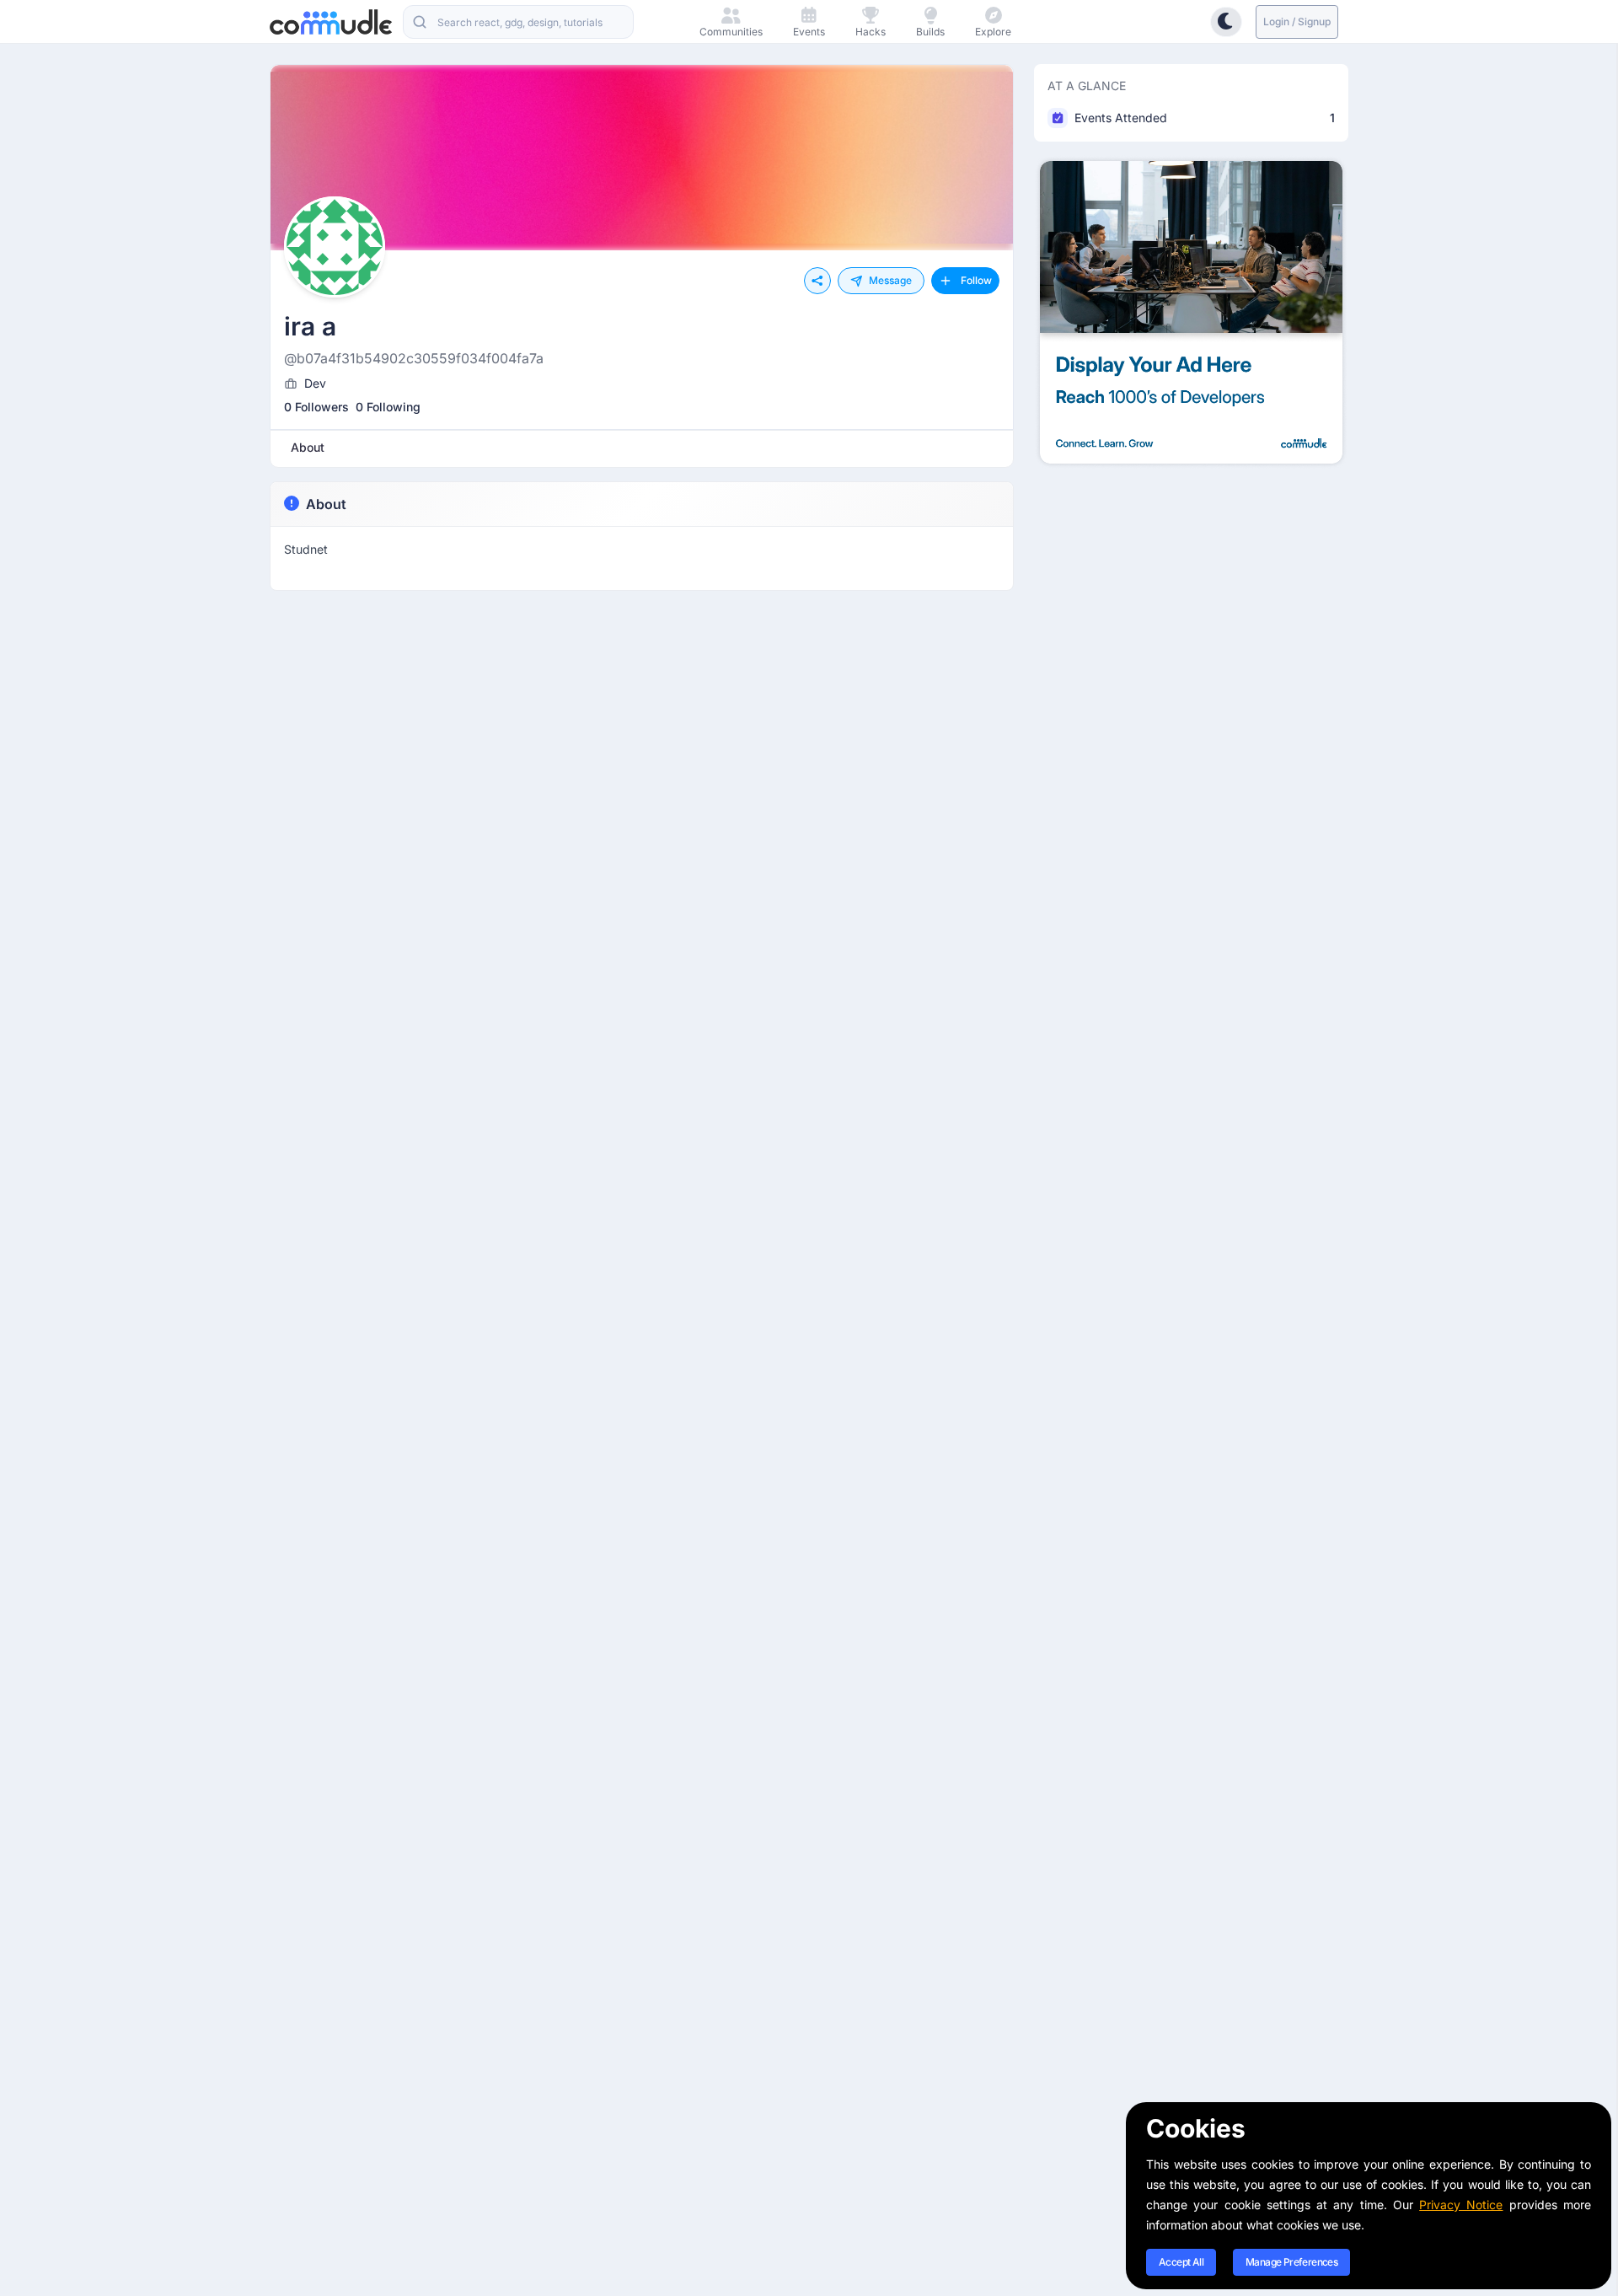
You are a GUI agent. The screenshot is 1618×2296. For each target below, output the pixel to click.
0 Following (388, 407)
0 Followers (316, 407)
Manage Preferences (1291, 2262)
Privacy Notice (1461, 2205)
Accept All (1181, 2262)
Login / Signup (1297, 21)
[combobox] (518, 22)
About (326, 504)
